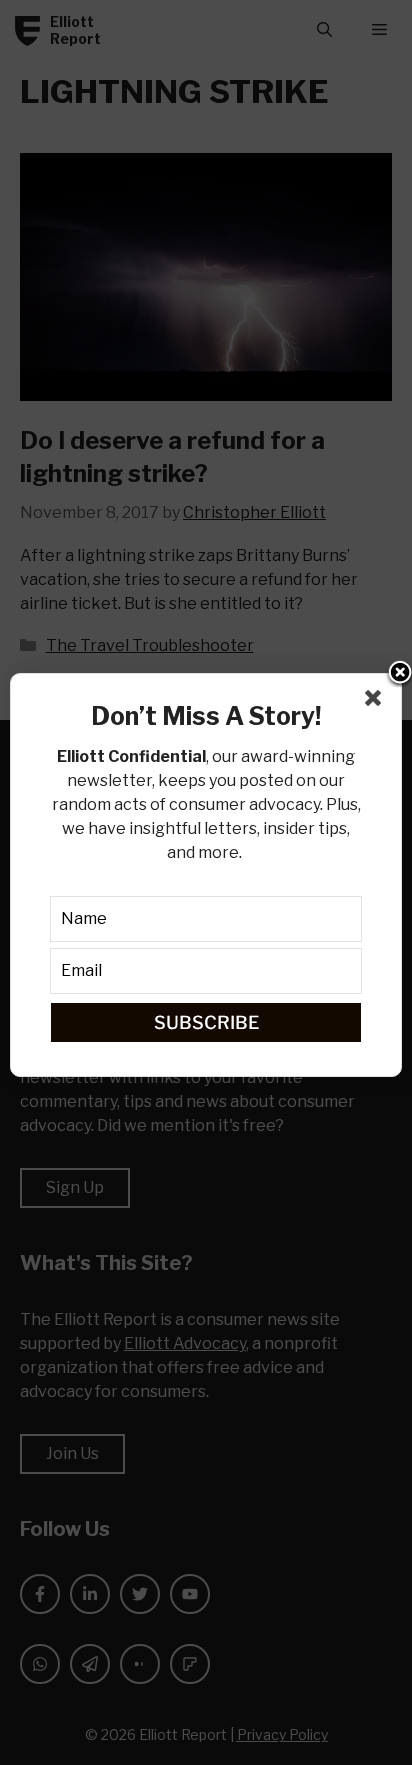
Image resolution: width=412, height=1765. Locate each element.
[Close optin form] (377, 702)
